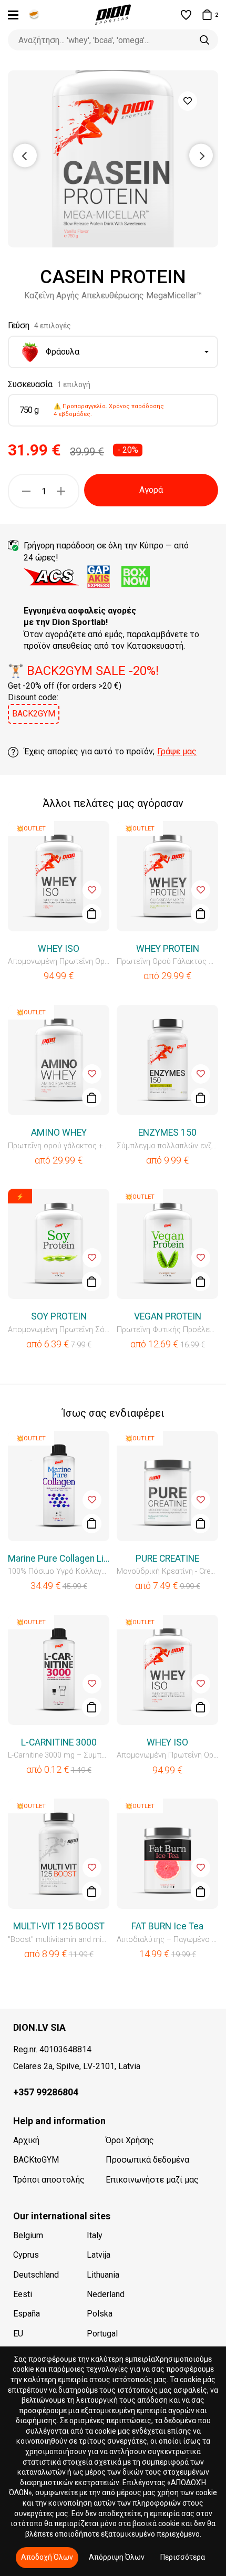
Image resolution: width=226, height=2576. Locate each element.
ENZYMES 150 (167, 1133)
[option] (113, 159)
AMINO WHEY (59, 1133)
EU (18, 2334)
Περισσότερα (183, 2557)
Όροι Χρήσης (130, 2140)
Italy (95, 2235)
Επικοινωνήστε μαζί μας (152, 2180)
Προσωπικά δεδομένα (147, 2160)
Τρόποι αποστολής (49, 2180)
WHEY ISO (59, 949)
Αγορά (151, 490)
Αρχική (26, 2140)
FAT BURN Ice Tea (167, 1926)
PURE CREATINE (167, 1559)
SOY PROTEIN (59, 1316)
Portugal (102, 2334)
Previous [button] (25, 155)
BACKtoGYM (36, 2160)
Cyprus (26, 2255)
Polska (100, 2314)
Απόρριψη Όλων (117, 2557)
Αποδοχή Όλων (47, 2557)
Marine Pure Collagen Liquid (59, 1559)
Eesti (23, 2294)
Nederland (106, 2294)
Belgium (28, 2235)
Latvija (99, 2255)
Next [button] (201, 155)
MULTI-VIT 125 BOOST (59, 1926)
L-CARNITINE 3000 (59, 1742)
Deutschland (36, 2275)
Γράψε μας (177, 751)
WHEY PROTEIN (168, 949)
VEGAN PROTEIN (168, 1316)
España (27, 2314)
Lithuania (103, 2275)
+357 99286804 (46, 2092)
